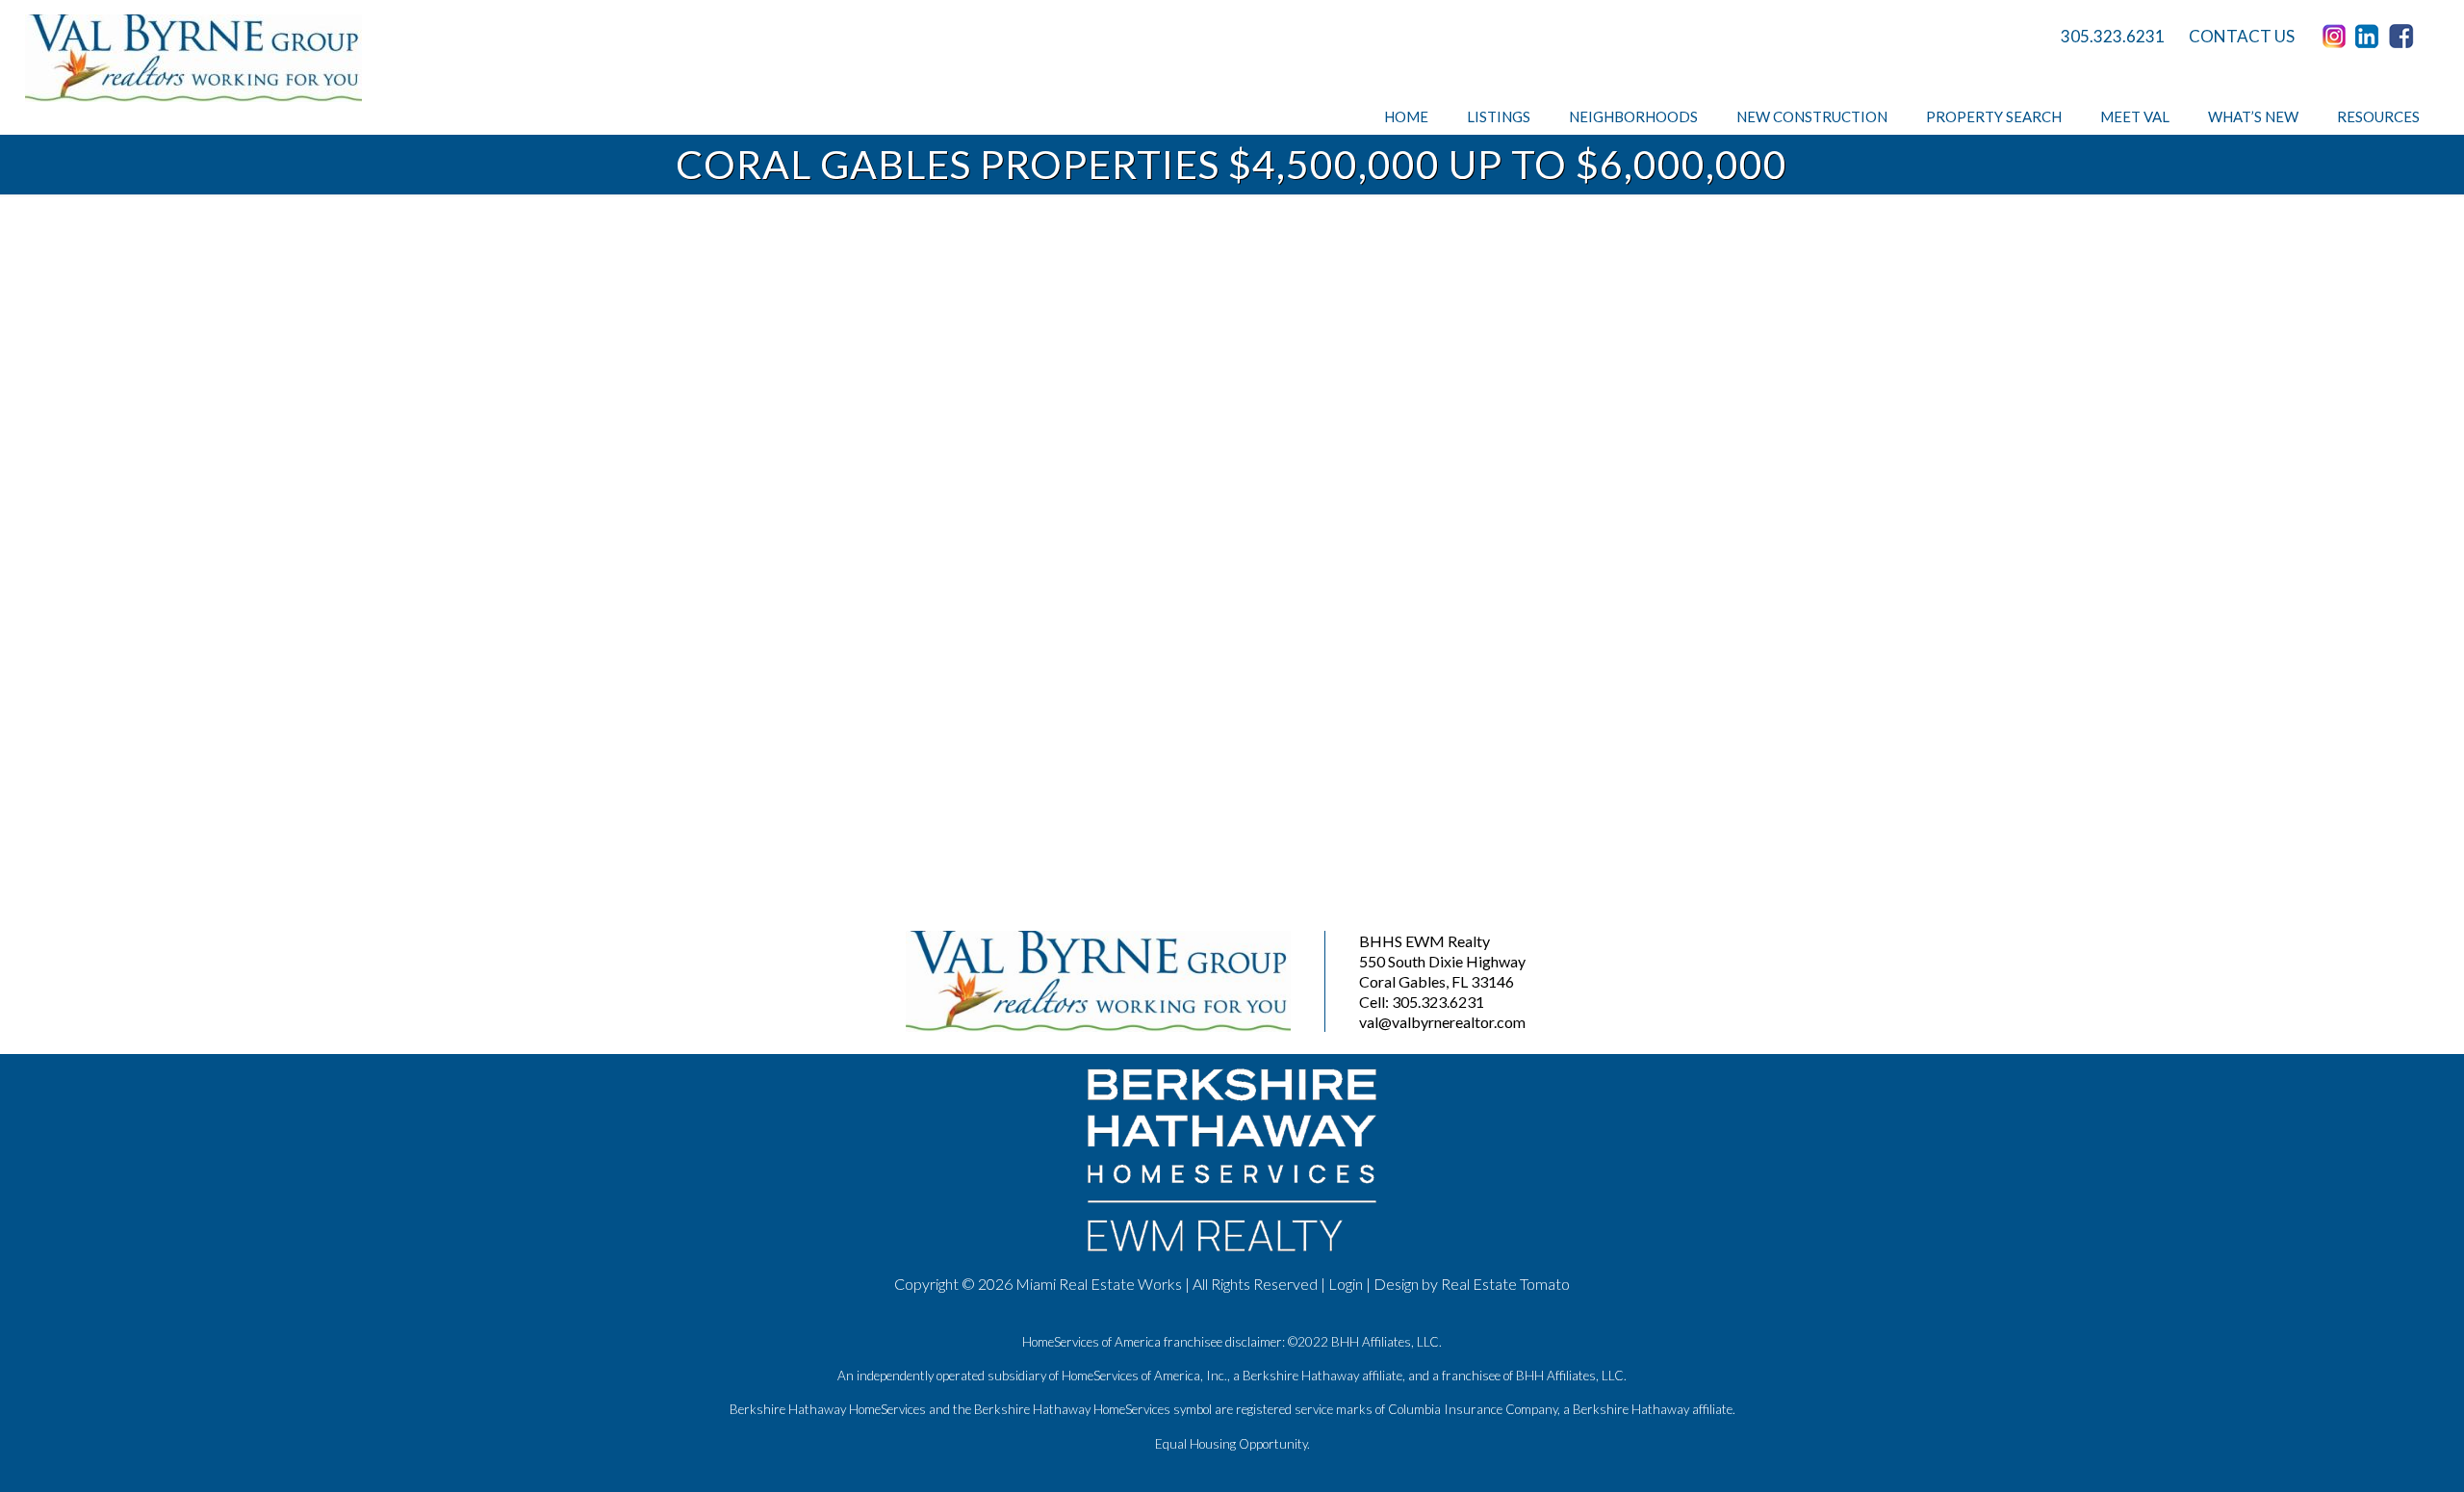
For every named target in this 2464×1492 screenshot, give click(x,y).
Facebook (2404, 37)
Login (1346, 1284)
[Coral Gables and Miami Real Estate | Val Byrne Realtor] (193, 58)
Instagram (2337, 37)
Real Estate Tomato (1505, 1284)
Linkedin (2371, 37)
